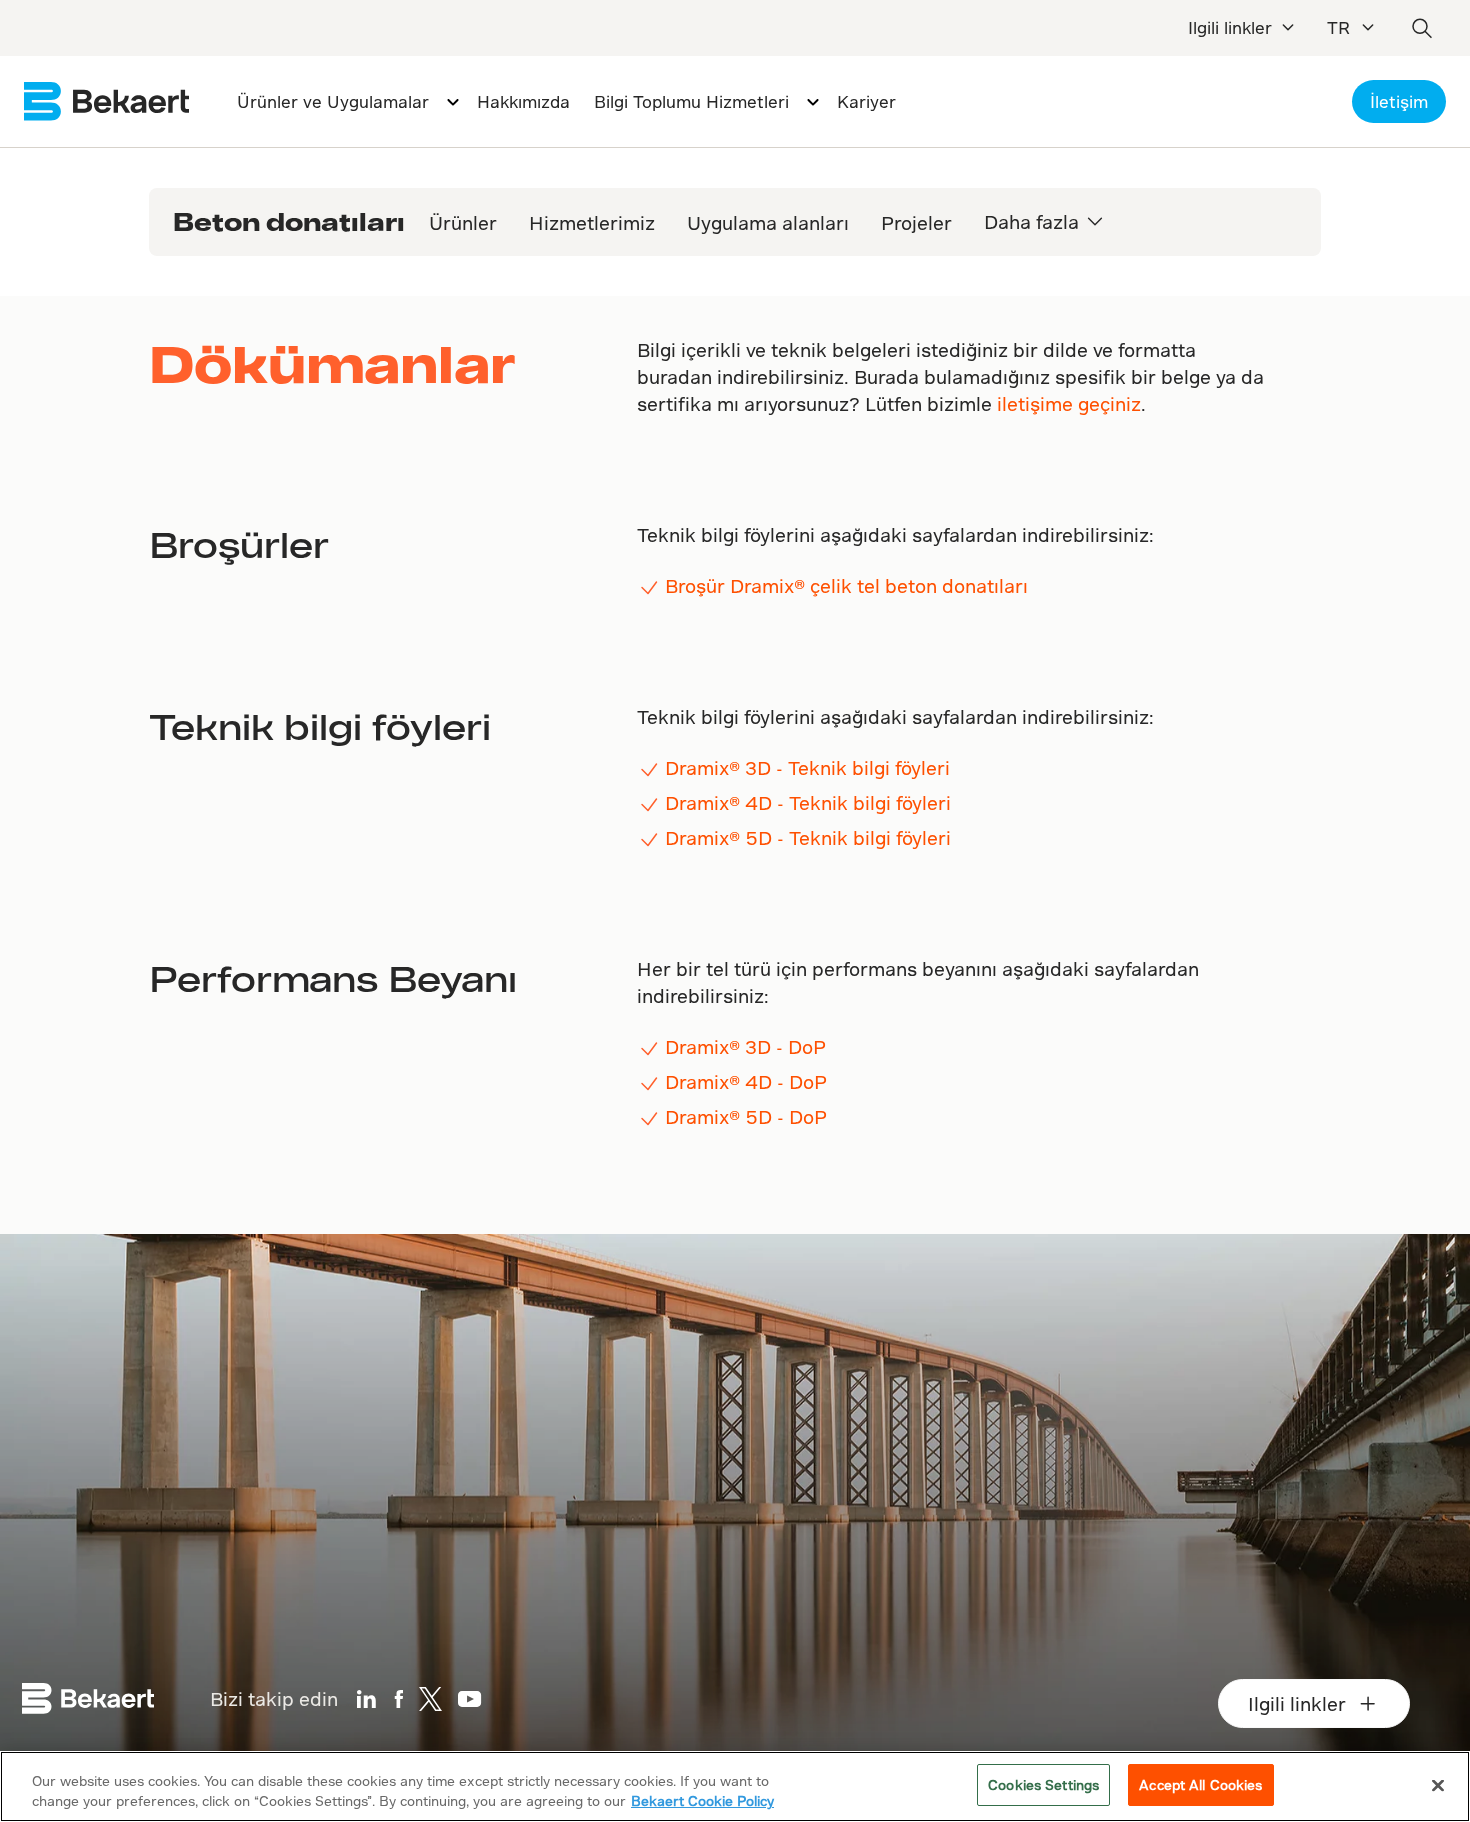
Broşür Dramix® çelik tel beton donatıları (846, 585)
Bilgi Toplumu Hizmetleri (691, 101)
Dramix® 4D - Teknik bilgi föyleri (808, 802)
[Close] (1438, 1785)
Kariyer (866, 101)
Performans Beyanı (333, 978)
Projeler (916, 222)
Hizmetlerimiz (592, 222)
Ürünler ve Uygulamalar (333, 101)
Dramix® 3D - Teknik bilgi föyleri (807, 767)
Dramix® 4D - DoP (746, 1081)
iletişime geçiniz (1069, 403)
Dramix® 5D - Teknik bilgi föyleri (808, 837)
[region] (735, 1786)
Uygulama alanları (768, 222)
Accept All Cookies (1200, 1784)
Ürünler (463, 222)
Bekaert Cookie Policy (702, 1800)
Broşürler (239, 544)
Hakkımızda (523, 101)
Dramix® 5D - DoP (746, 1116)
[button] (1095, 221)
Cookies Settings (1043, 1784)
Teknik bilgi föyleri (320, 726)
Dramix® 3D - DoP (745, 1046)
